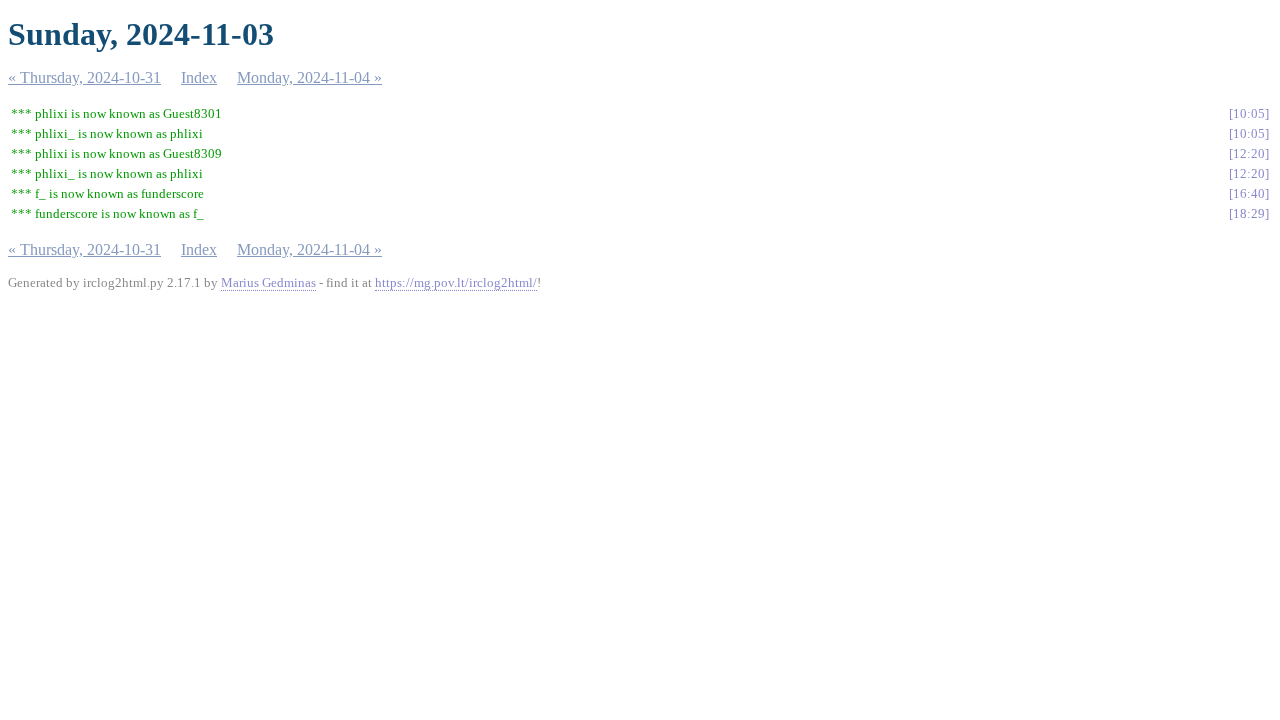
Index (199, 77)
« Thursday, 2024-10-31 (84, 77)
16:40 (1249, 193)
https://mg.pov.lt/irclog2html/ (456, 282)
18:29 (1249, 213)
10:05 (1249, 113)
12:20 (1249, 153)
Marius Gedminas (268, 282)
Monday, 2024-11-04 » (309, 77)
